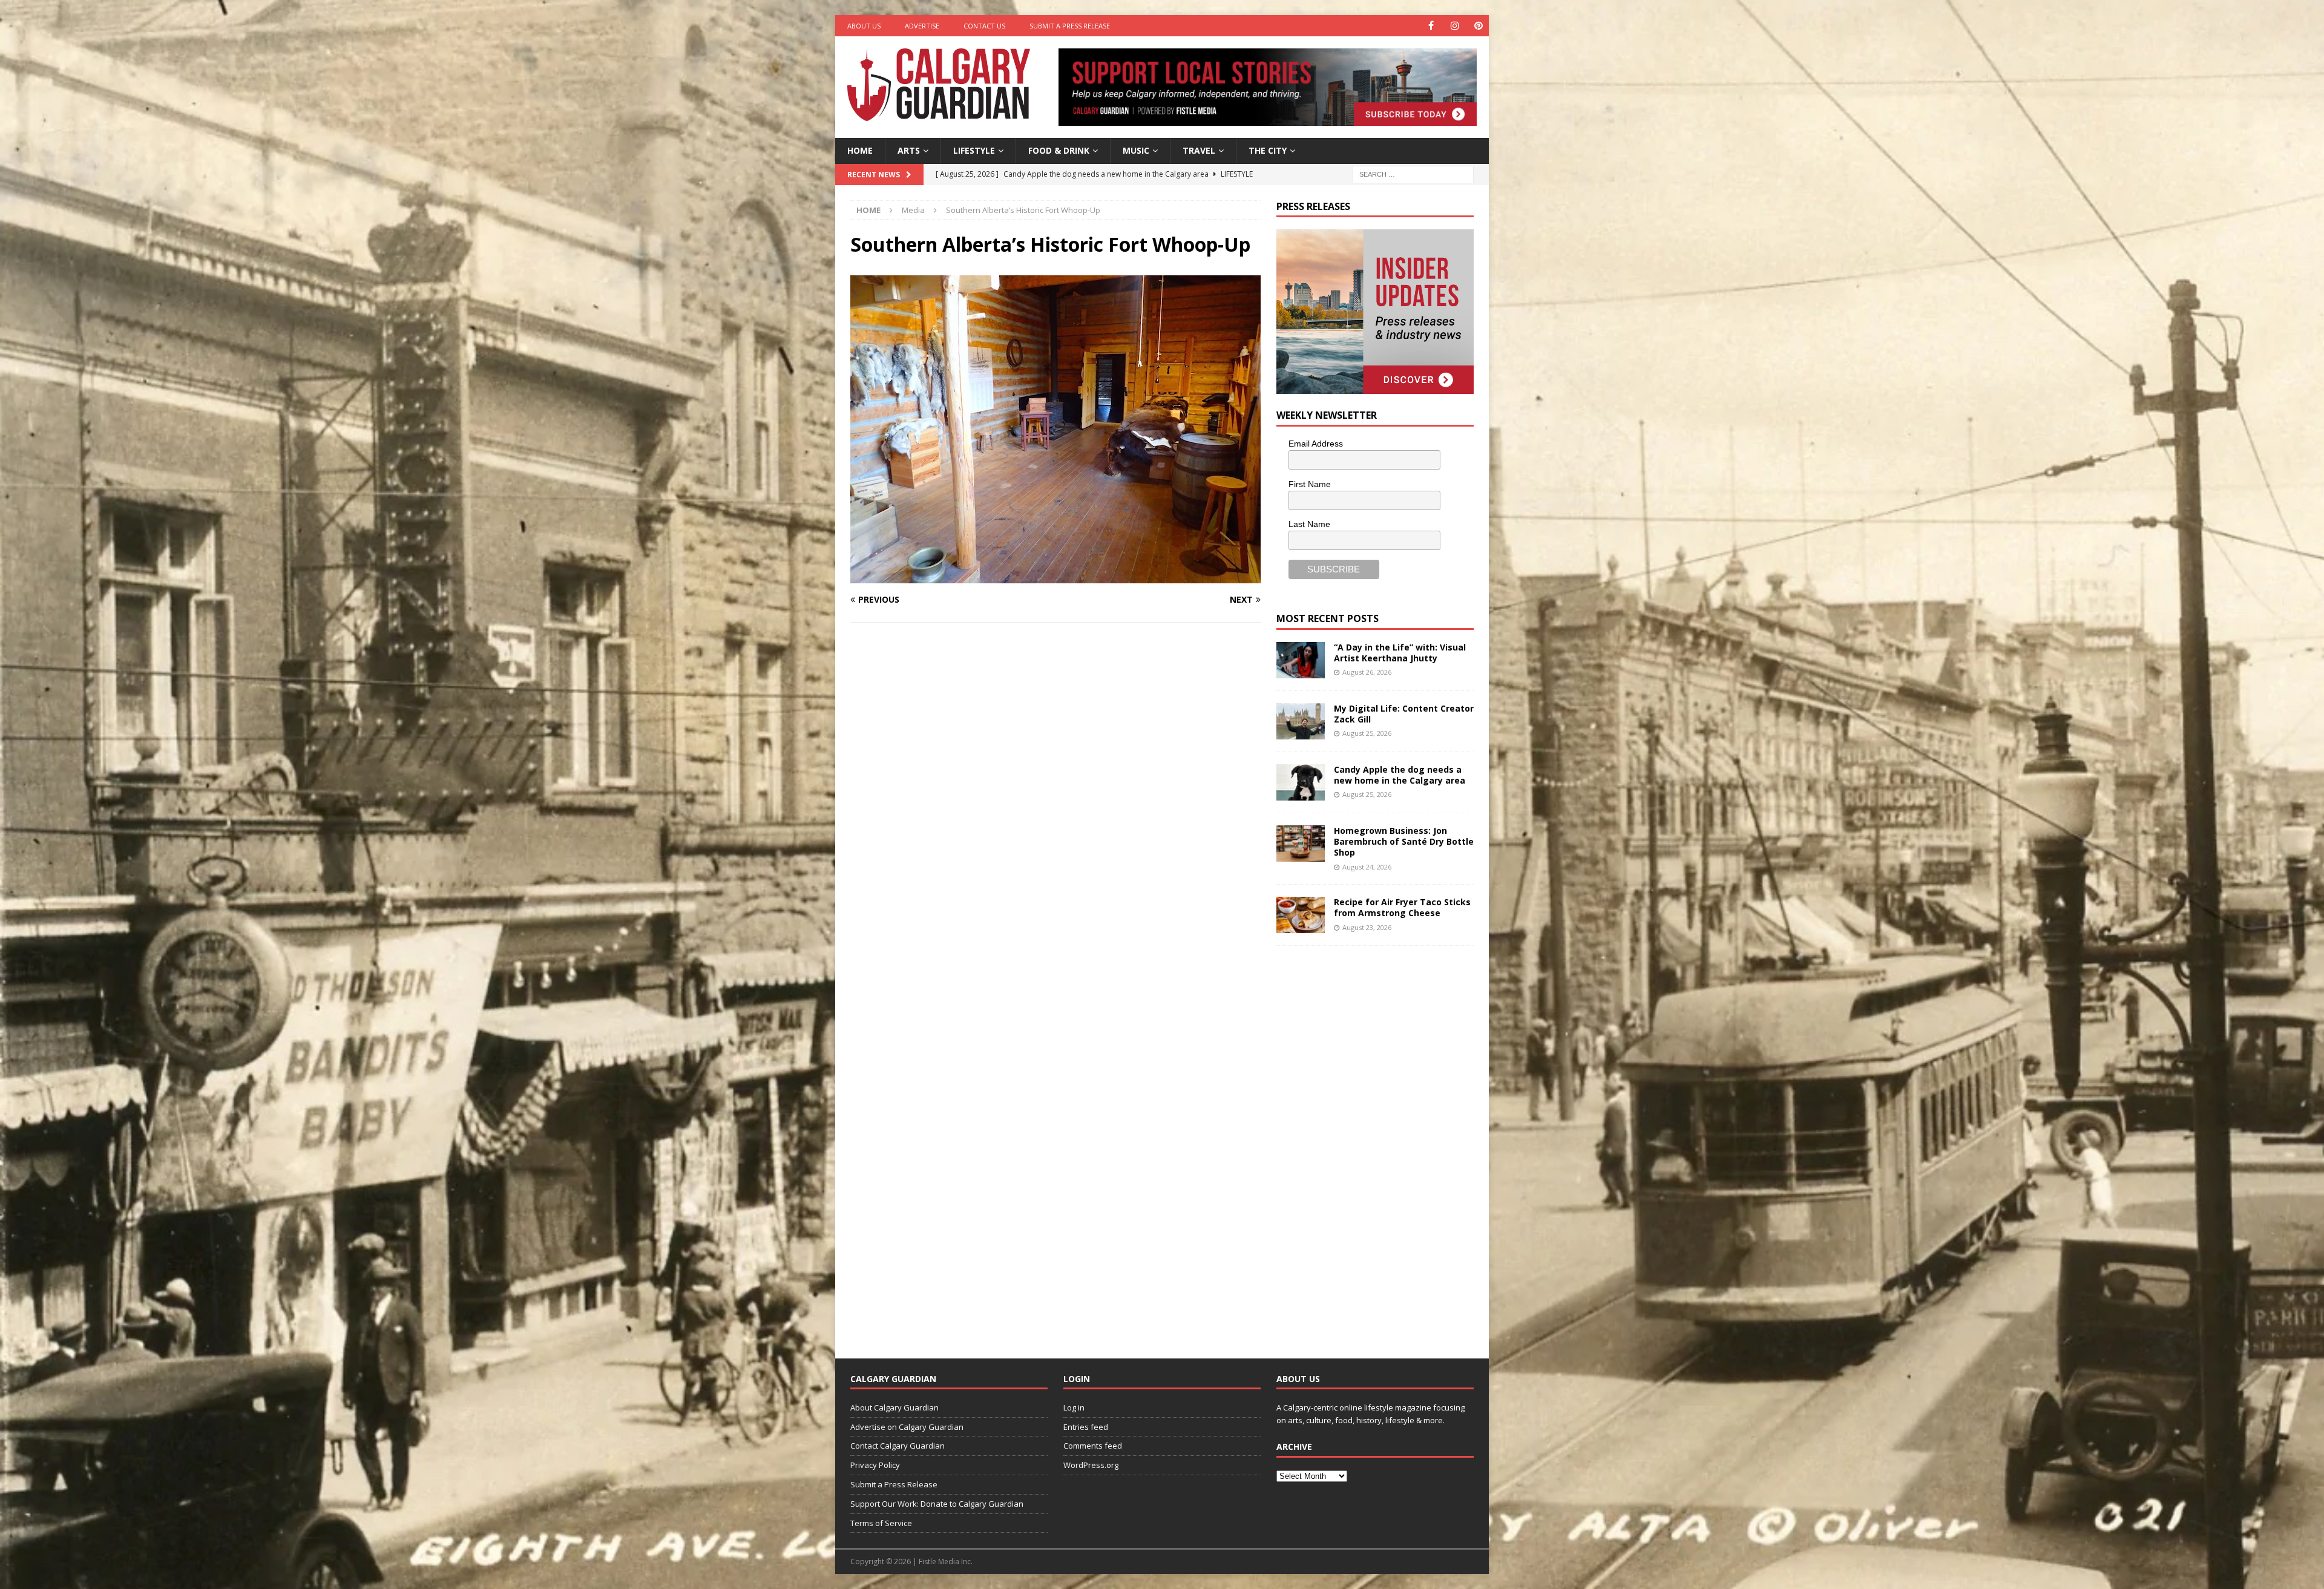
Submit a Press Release (1070, 26)
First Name (1310, 484)
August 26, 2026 (1367, 672)
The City (1268, 150)
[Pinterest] (1478, 26)
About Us (864, 26)
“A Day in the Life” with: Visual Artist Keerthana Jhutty (1400, 653)
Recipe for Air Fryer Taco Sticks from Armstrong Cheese (1402, 907)
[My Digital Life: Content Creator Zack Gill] (1301, 721)
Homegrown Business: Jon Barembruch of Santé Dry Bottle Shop (1404, 841)
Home (860, 150)
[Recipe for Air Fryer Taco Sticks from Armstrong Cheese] (1301, 915)
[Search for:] (1413, 173)
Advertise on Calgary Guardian (907, 1427)
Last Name (1309, 524)
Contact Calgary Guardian (898, 1446)
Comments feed (1093, 1446)
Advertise (922, 26)
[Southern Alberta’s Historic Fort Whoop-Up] (1055, 576)
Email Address (1316, 444)
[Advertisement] (1367, 1142)
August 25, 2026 (1367, 733)
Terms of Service (881, 1523)
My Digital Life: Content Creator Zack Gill (1404, 714)
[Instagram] (1455, 26)
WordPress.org (1091, 1465)
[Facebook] (1431, 26)
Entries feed (1086, 1427)
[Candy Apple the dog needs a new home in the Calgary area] (1301, 782)
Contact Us (984, 26)
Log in (1074, 1407)
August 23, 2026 (1367, 927)
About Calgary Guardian (894, 1407)
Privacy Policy (875, 1465)
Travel (1199, 150)
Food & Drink (1059, 150)
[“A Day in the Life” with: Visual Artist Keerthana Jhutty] (1301, 660)
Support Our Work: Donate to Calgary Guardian (937, 1504)
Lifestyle (974, 150)
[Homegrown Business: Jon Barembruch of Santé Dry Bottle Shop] (1301, 844)
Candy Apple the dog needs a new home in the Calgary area (1400, 775)
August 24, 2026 (1367, 867)
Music (1136, 150)
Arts (909, 150)
